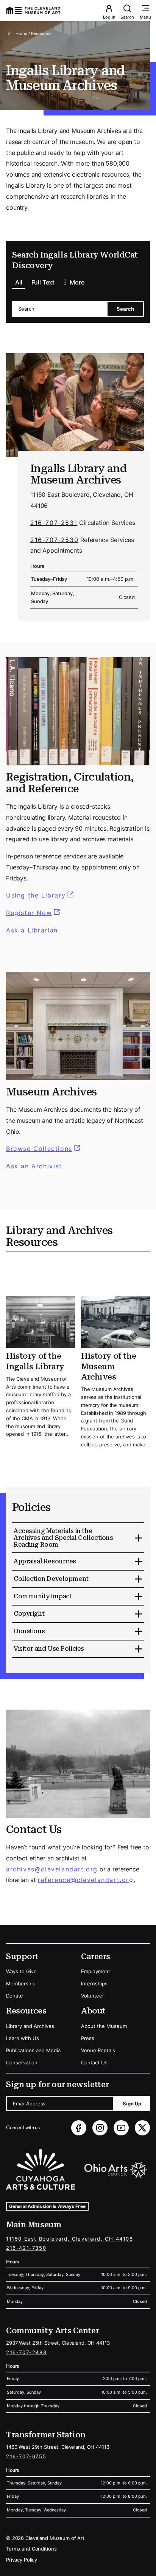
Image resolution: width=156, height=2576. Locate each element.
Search (127, 17)
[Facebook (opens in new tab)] (79, 2128)
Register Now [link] (29, 913)
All (19, 282)
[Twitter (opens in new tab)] (142, 2128)
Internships (94, 1983)
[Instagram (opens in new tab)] (100, 2128)
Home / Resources (34, 33)
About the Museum (104, 2026)
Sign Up (132, 2103)
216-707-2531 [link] (54, 523)
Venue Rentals (98, 2050)
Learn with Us (23, 2038)
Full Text (43, 282)
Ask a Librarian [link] (32, 930)
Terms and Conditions (31, 2549)
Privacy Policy (22, 2560)
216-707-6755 (26, 2456)
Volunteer (93, 1996)
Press (88, 2038)
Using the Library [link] (41, 895)
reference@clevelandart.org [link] (86, 1880)
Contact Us (94, 2062)
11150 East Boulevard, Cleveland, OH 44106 (70, 2239)
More (77, 282)
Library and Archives (30, 2026)
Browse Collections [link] (44, 1149)
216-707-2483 (26, 2352)
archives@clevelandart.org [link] (52, 1869)
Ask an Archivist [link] (34, 1166)
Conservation (22, 2062)
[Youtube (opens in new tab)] (121, 2128)
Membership (21, 1983)
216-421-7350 (26, 2248)
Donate (15, 1996)
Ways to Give (21, 1971)
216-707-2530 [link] (54, 540)
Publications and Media (33, 2050)
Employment (96, 1971)
